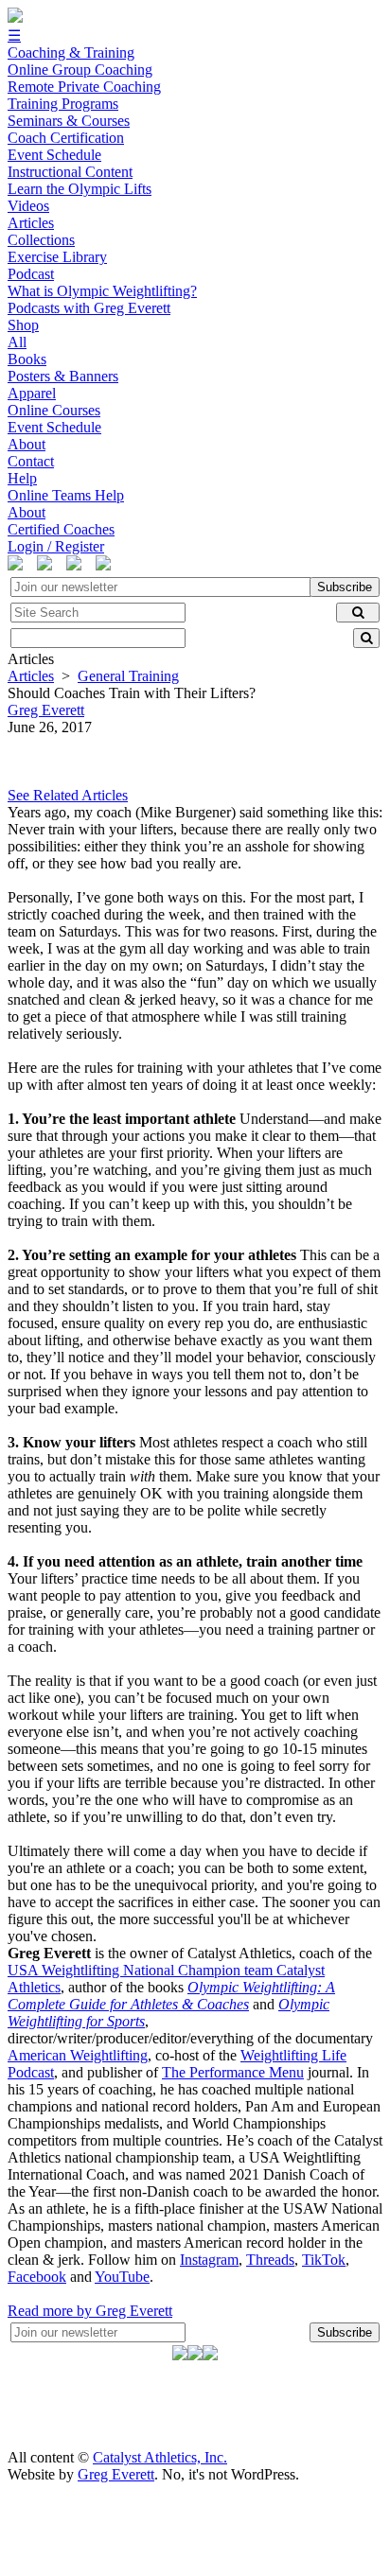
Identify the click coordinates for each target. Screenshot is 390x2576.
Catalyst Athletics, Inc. (160, 2457)
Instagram (209, 2260)
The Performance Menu (233, 2072)
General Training (128, 676)
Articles (31, 676)
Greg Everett (116, 2474)
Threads (270, 2260)
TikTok (324, 2260)
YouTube (122, 2277)
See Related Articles (68, 795)
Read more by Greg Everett (90, 2311)
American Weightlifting (78, 2055)
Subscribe (345, 587)
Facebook (37, 2277)
